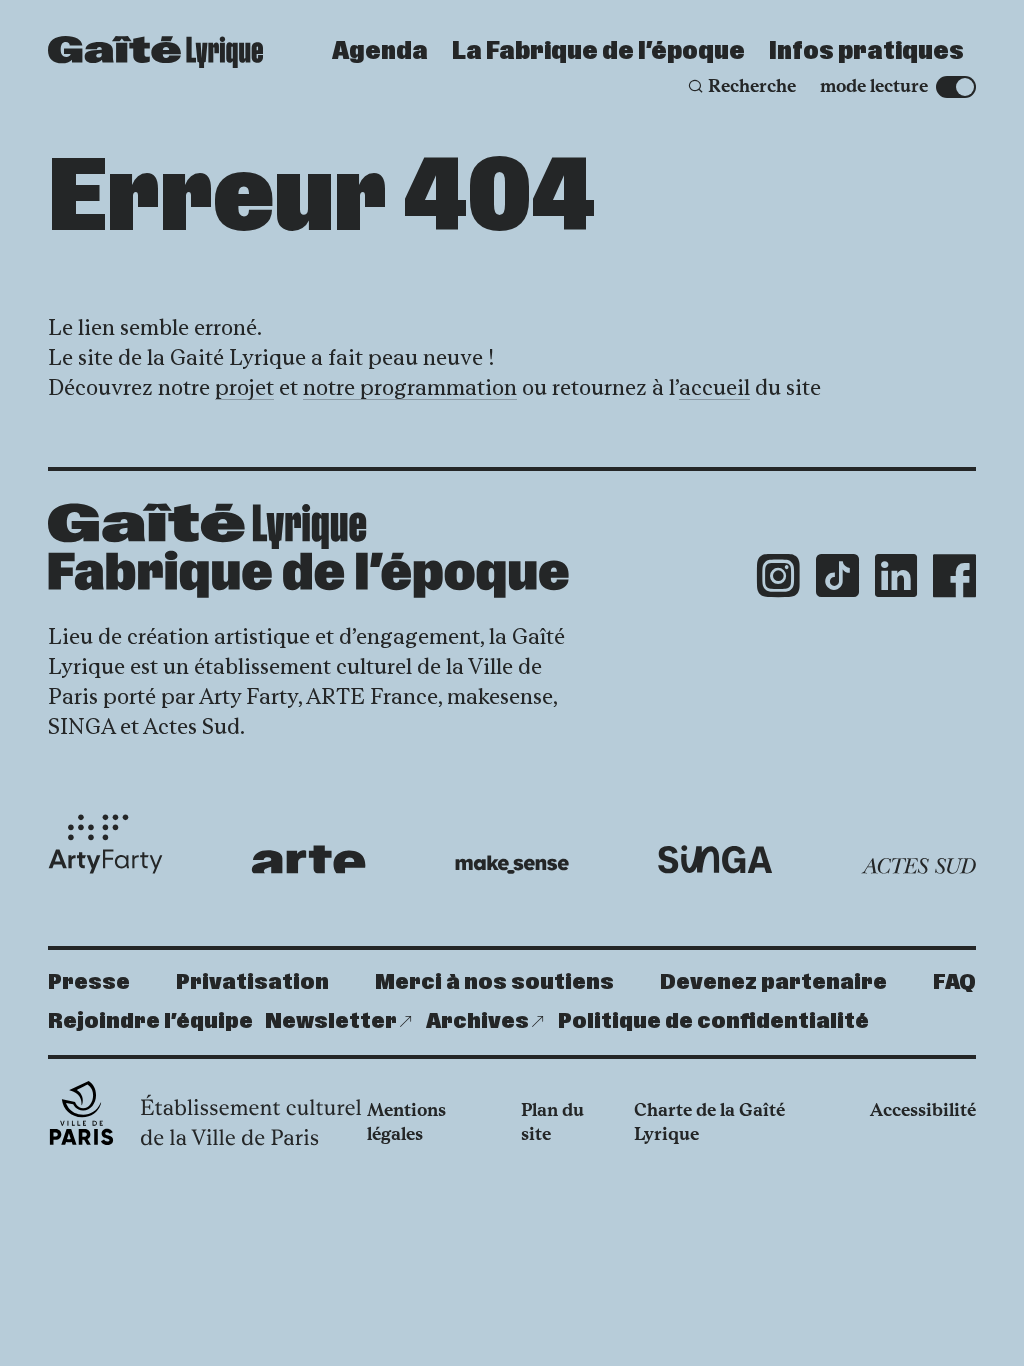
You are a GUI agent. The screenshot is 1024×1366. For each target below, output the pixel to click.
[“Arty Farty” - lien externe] (105, 844)
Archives (477, 1021)
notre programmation (410, 387)
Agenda (380, 52)
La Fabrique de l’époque (598, 52)
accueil (714, 387)
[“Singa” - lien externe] (715, 860)
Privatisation (252, 982)
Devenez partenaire (773, 982)
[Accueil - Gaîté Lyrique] (155, 52)
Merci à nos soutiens (494, 982)
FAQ (954, 982)
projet (244, 387)
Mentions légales (406, 1122)
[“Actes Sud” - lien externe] (918, 866)
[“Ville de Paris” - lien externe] (207, 1113)
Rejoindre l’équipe (150, 1021)
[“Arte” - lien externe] (308, 859)
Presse (89, 982)
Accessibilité (923, 1110)
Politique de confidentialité (713, 1021)
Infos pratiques (866, 52)
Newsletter (331, 1021)
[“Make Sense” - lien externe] (512, 865)
